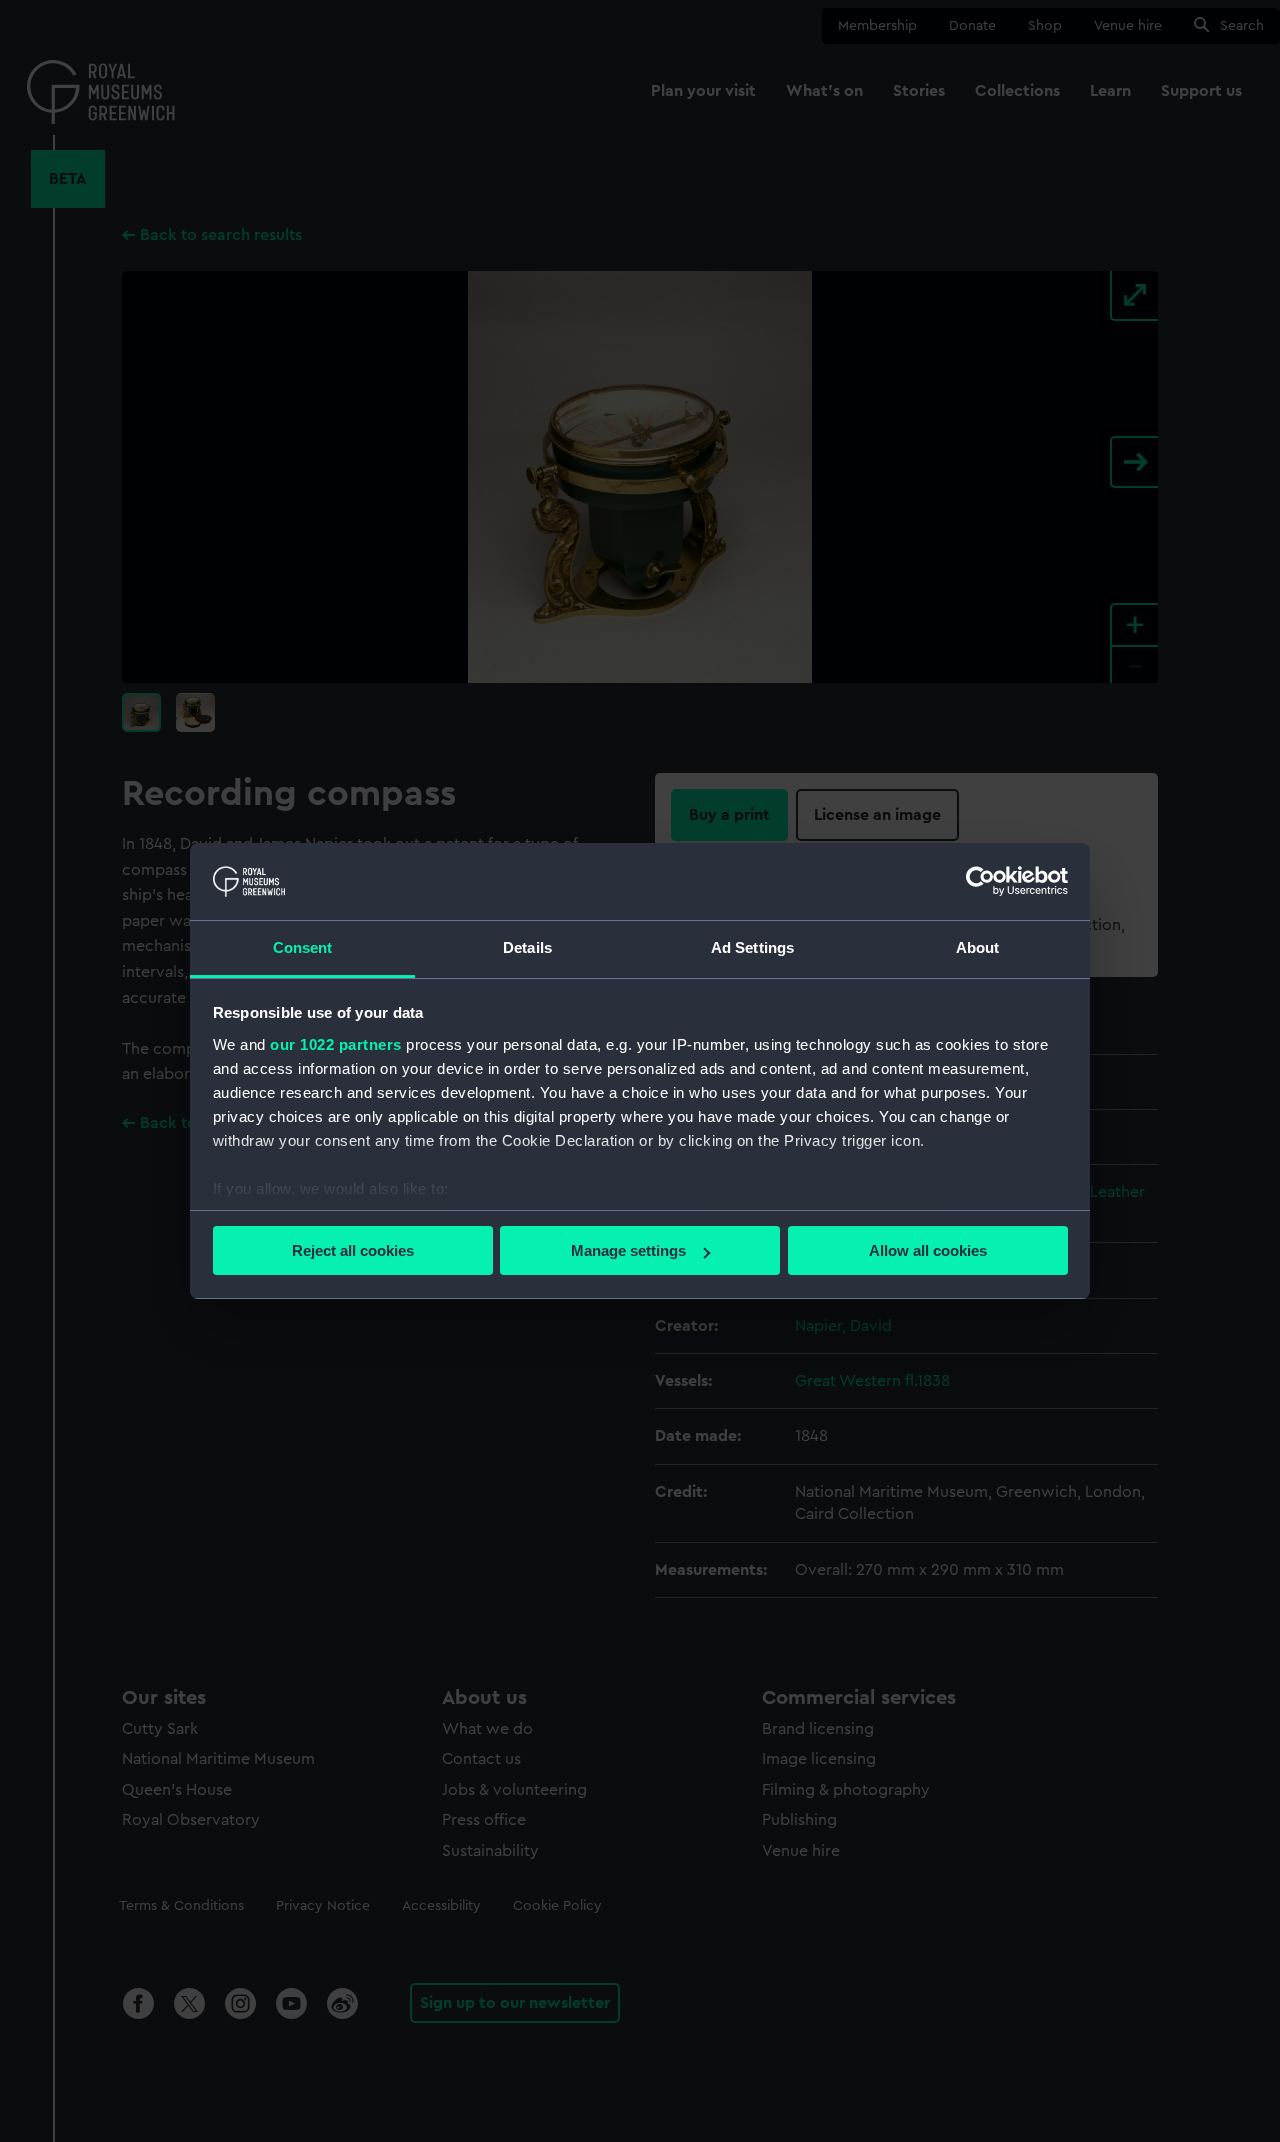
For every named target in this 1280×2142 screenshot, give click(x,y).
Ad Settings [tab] (752, 947)
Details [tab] (527, 947)
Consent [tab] (303, 947)
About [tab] (978, 947)
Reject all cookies (353, 1250)
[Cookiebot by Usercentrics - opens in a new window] (980, 881)
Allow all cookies (928, 1250)
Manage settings (628, 1250)
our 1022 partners (336, 1044)
